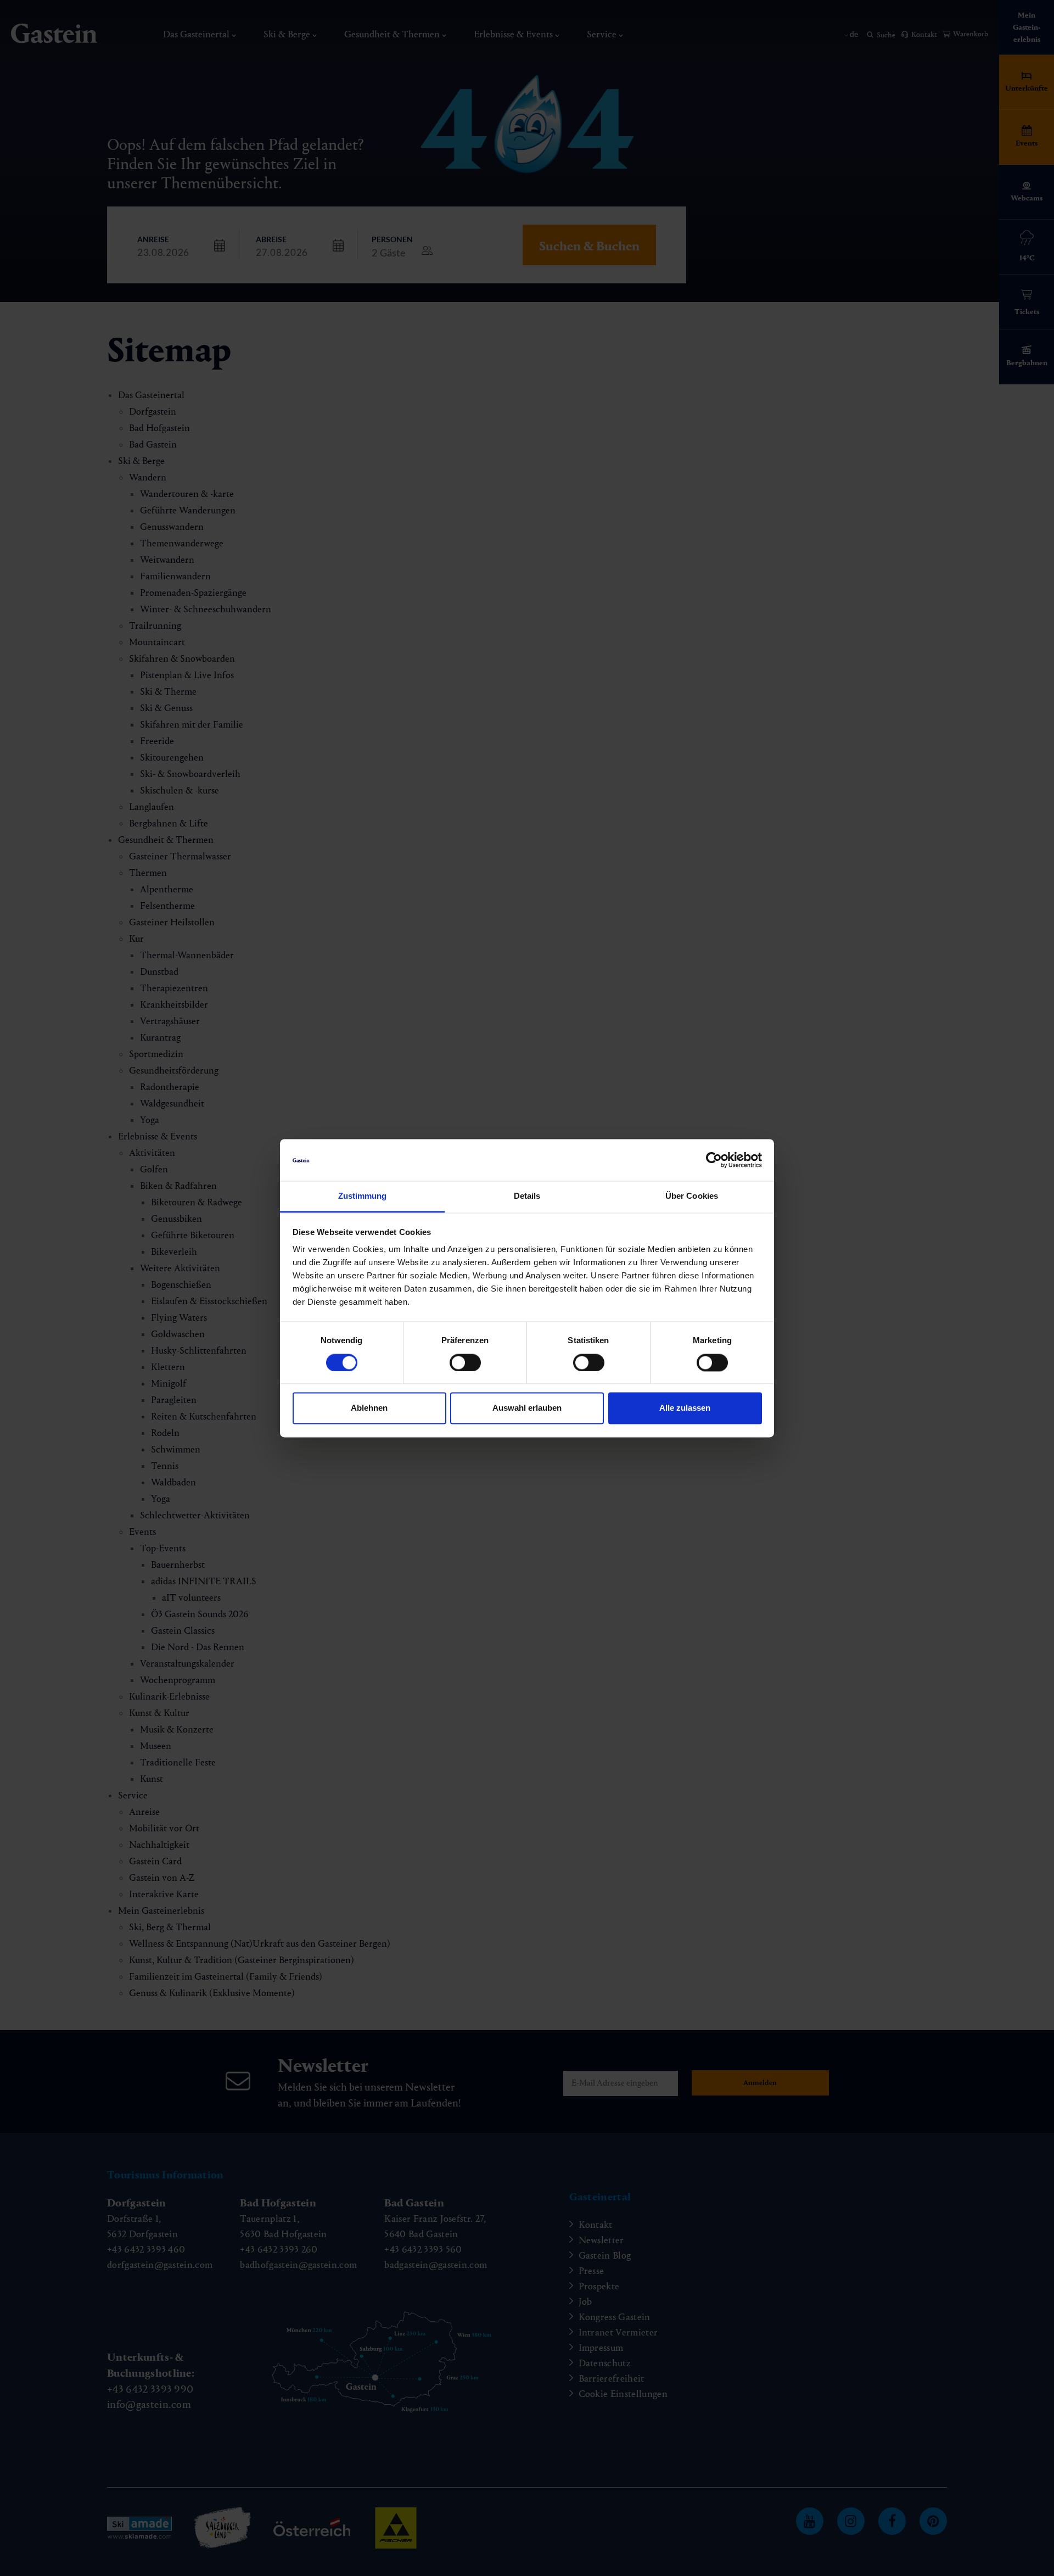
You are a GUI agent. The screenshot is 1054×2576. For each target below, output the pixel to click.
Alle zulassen (685, 1408)
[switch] (465, 1362)
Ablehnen (369, 1408)
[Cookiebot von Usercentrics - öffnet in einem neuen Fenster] (714, 1160)
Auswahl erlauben (527, 1408)
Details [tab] (527, 1196)
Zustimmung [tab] (363, 1196)
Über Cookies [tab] (692, 1196)
